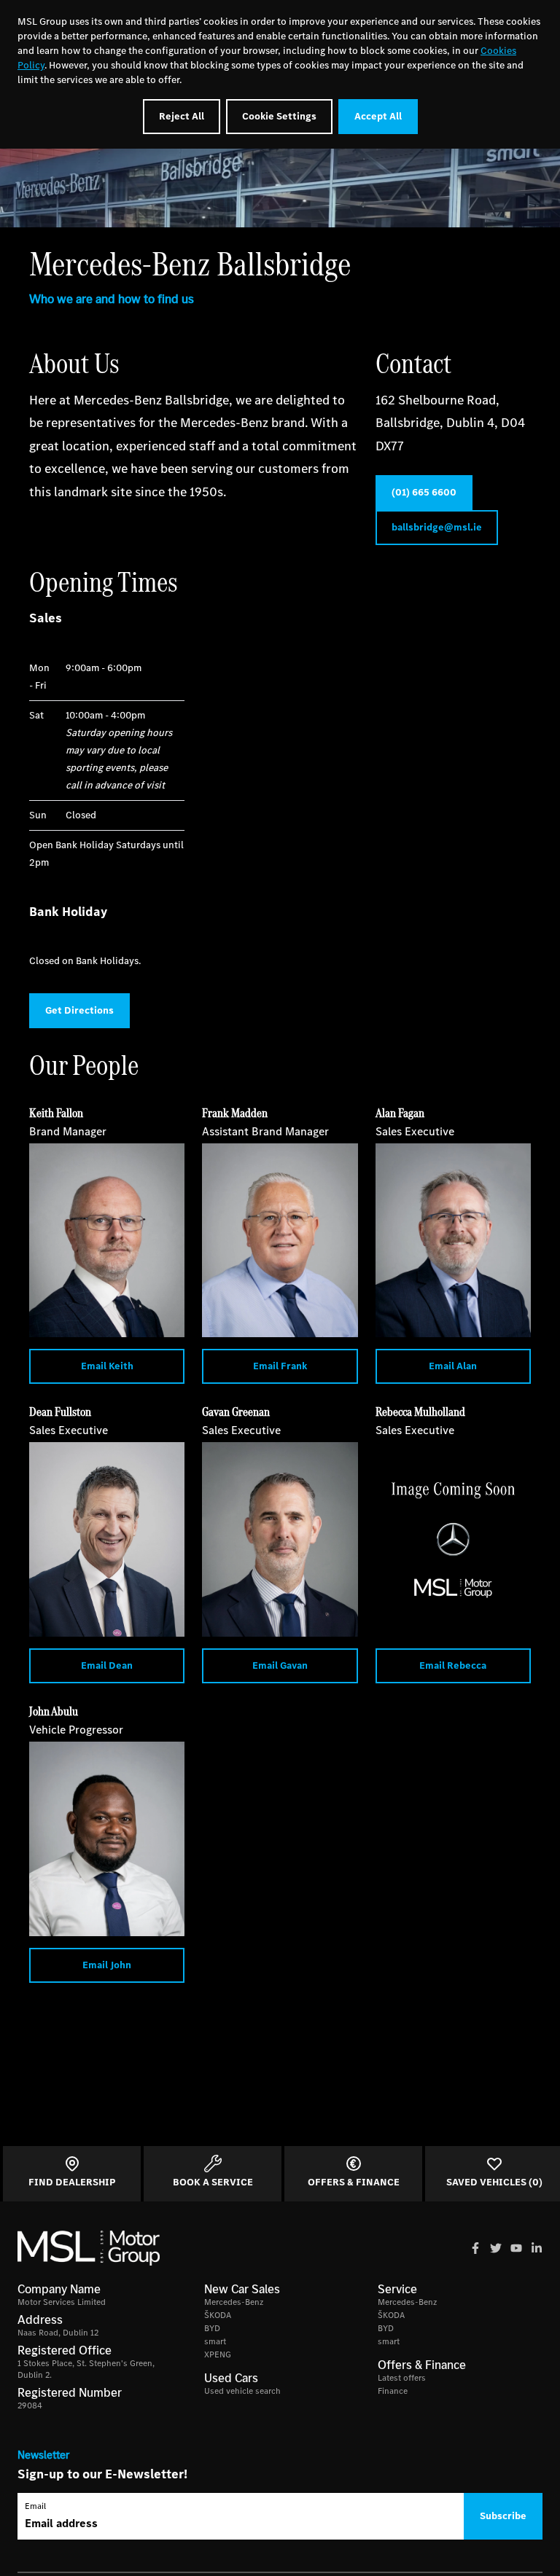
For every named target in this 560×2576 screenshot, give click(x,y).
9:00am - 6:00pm (104, 668)
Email (35, 2506)
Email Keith (107, 1366)
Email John (107, 1965)
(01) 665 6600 (424, 492)
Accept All (378, 116)
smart (215, 2341)
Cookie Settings (279, 116)
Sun (38, 815)
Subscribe (503, 2516)
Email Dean (107, 1665)
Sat (36, 715)
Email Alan (453, 1366)
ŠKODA (218, 2315)
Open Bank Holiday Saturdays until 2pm (106, 854)
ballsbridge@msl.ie (437, 527)
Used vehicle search (242, 2391)
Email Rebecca (453, 1665)
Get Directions (79, 1010)
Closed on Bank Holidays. (85, 961)
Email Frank (280, 1366)
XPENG (218, 2354)
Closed (81, 815)
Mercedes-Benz (234, 2302)
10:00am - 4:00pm (119, 750)
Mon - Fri (39, 677)
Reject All (182, 116)
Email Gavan (280, 1665)
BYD (212, 2328)
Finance (393, 2391)
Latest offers (402, 2378)
